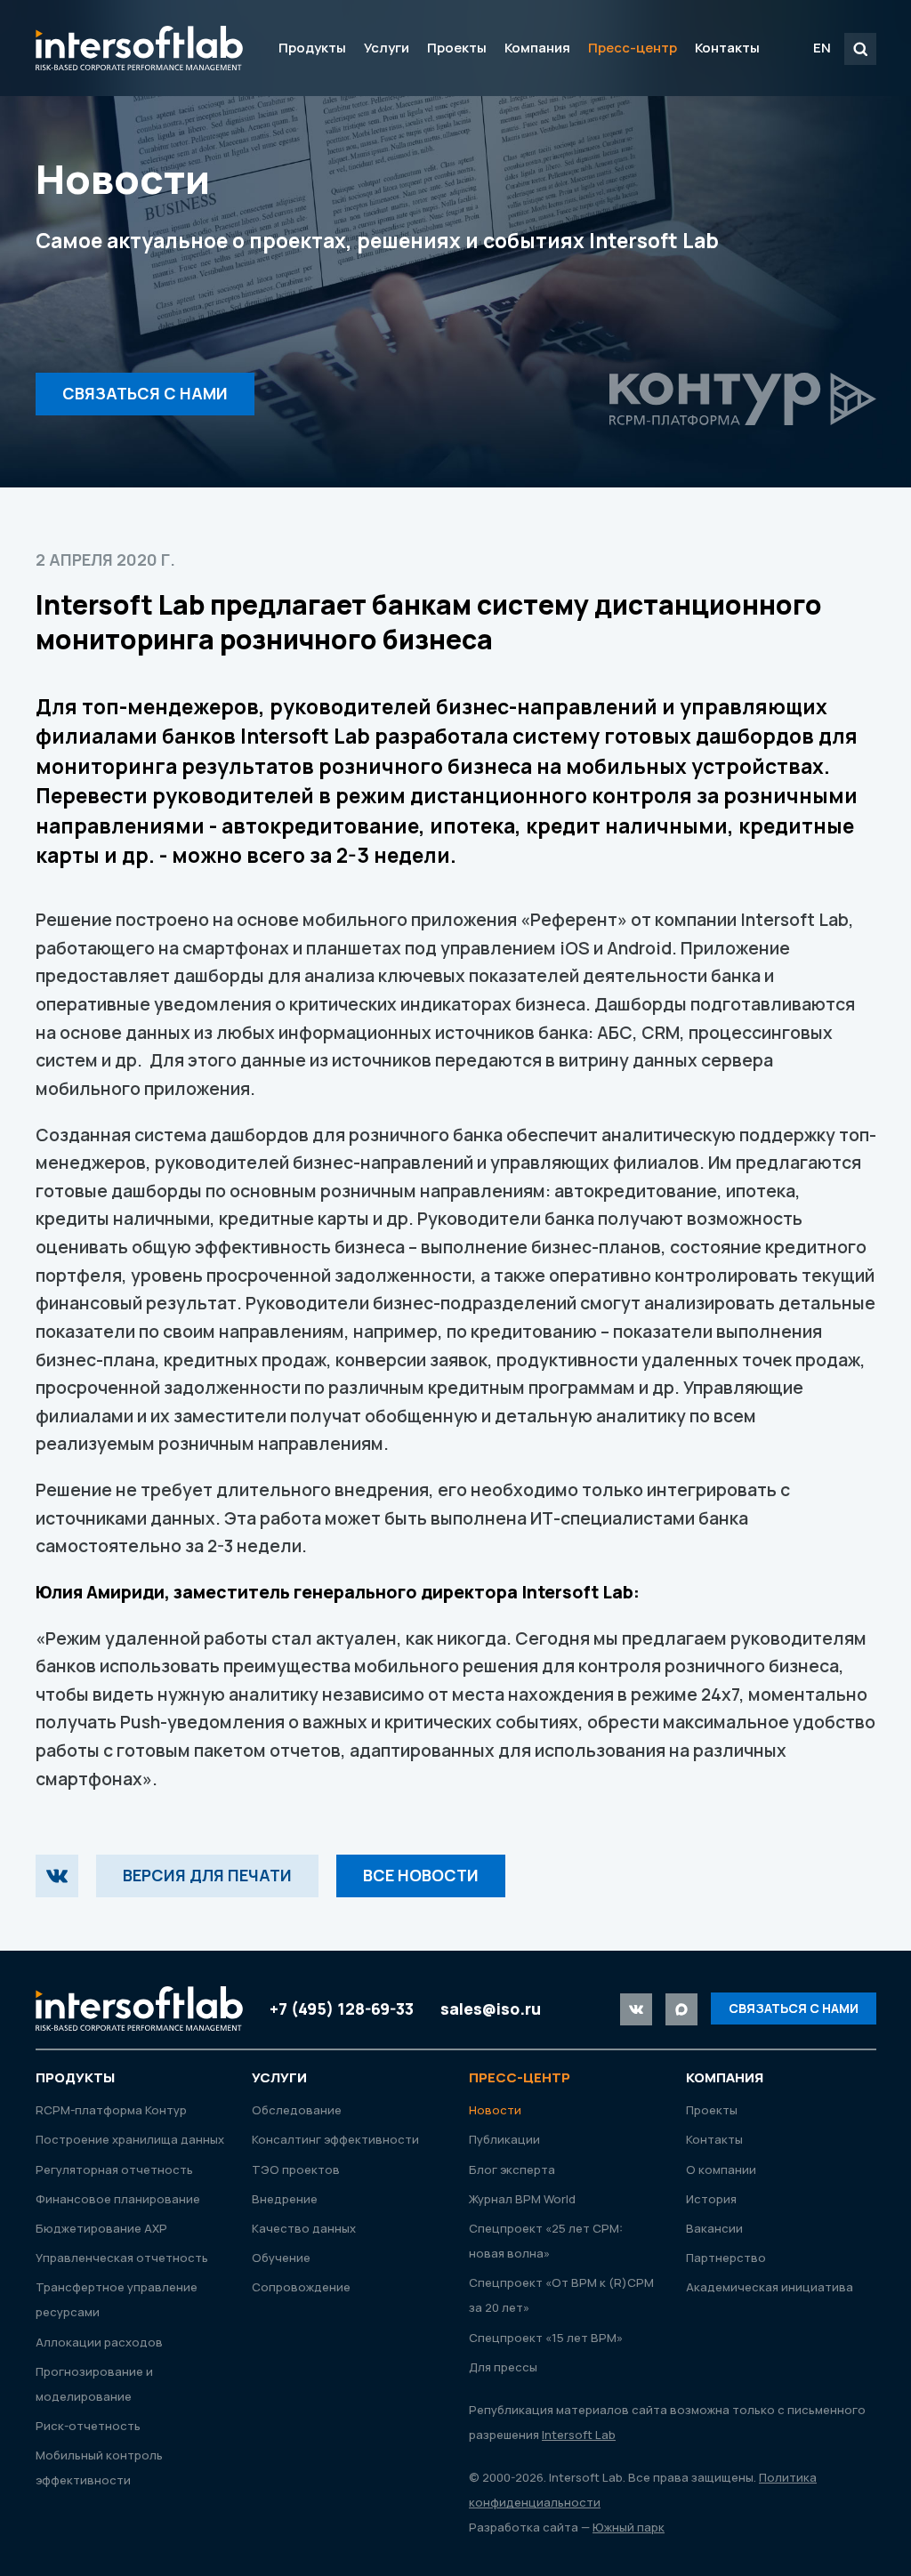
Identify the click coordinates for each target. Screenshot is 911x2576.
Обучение (281, 2258)
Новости (495, 2110)
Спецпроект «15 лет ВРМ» (546, 2338)
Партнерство (726, 2258)
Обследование (297, 2110)
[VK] (57, 1876)
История (711, 2199)
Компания (537, 48)
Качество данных (304, 2228)
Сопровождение (301, 2287)
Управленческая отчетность (122, 2258)
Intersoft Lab (139, 48)
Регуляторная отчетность (114, 2169)
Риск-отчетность (88, 2426)
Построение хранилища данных (130, 2139)
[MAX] (681, 2009)
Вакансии (714, 2228)
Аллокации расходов (99, 2342)
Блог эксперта (512, 2169)
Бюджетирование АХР (101, 2228)
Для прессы (503, 2367)
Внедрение (285, 2199)
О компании (721, 2169)
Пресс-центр (633, 48)
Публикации (504, 2139)
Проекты (457, 48)
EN (822, 48)
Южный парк (629, 2527)
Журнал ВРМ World (522, 2199)
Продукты (312, 48)
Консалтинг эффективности (335, 2139)
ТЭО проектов (296, 2169)
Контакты (727, 48)
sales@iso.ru (491, 2008)
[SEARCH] (860, 49)
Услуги (387, 48)
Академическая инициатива (770, 2287)
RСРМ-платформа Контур (111, 2110)
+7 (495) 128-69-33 (342, 2008)
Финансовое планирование (118, 2199)
